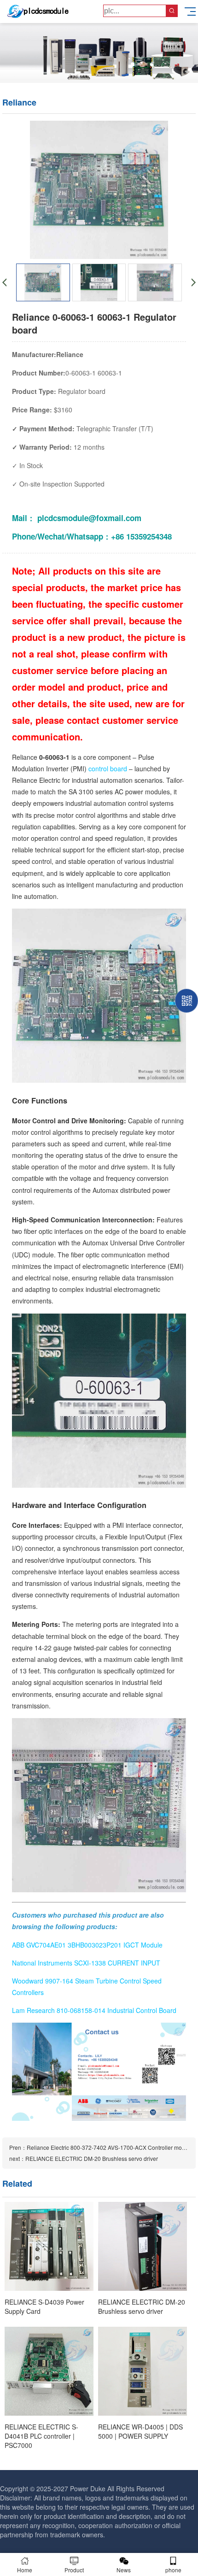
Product (74, 2570)
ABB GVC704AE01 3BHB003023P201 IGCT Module (87, 1945)
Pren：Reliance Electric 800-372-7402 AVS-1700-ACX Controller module (101, 2147)
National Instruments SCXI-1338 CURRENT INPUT (86, 1963)
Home (25, 2570)
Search (172, 11)
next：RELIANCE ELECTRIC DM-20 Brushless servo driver (84, 2158)
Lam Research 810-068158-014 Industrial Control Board (94, 2010)
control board (109, 769)
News (124, 2570)
